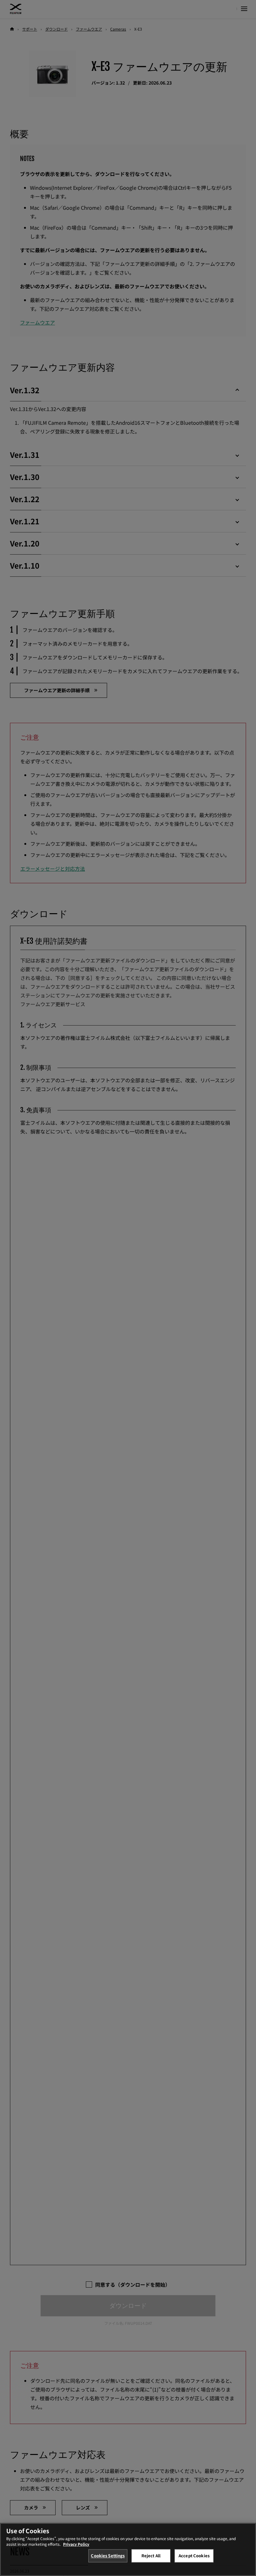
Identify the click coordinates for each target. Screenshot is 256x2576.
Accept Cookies (194, 2556)
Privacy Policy (76, 2544)
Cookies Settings (108, 2556)
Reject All (151, 2556)
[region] (128, 2549)
